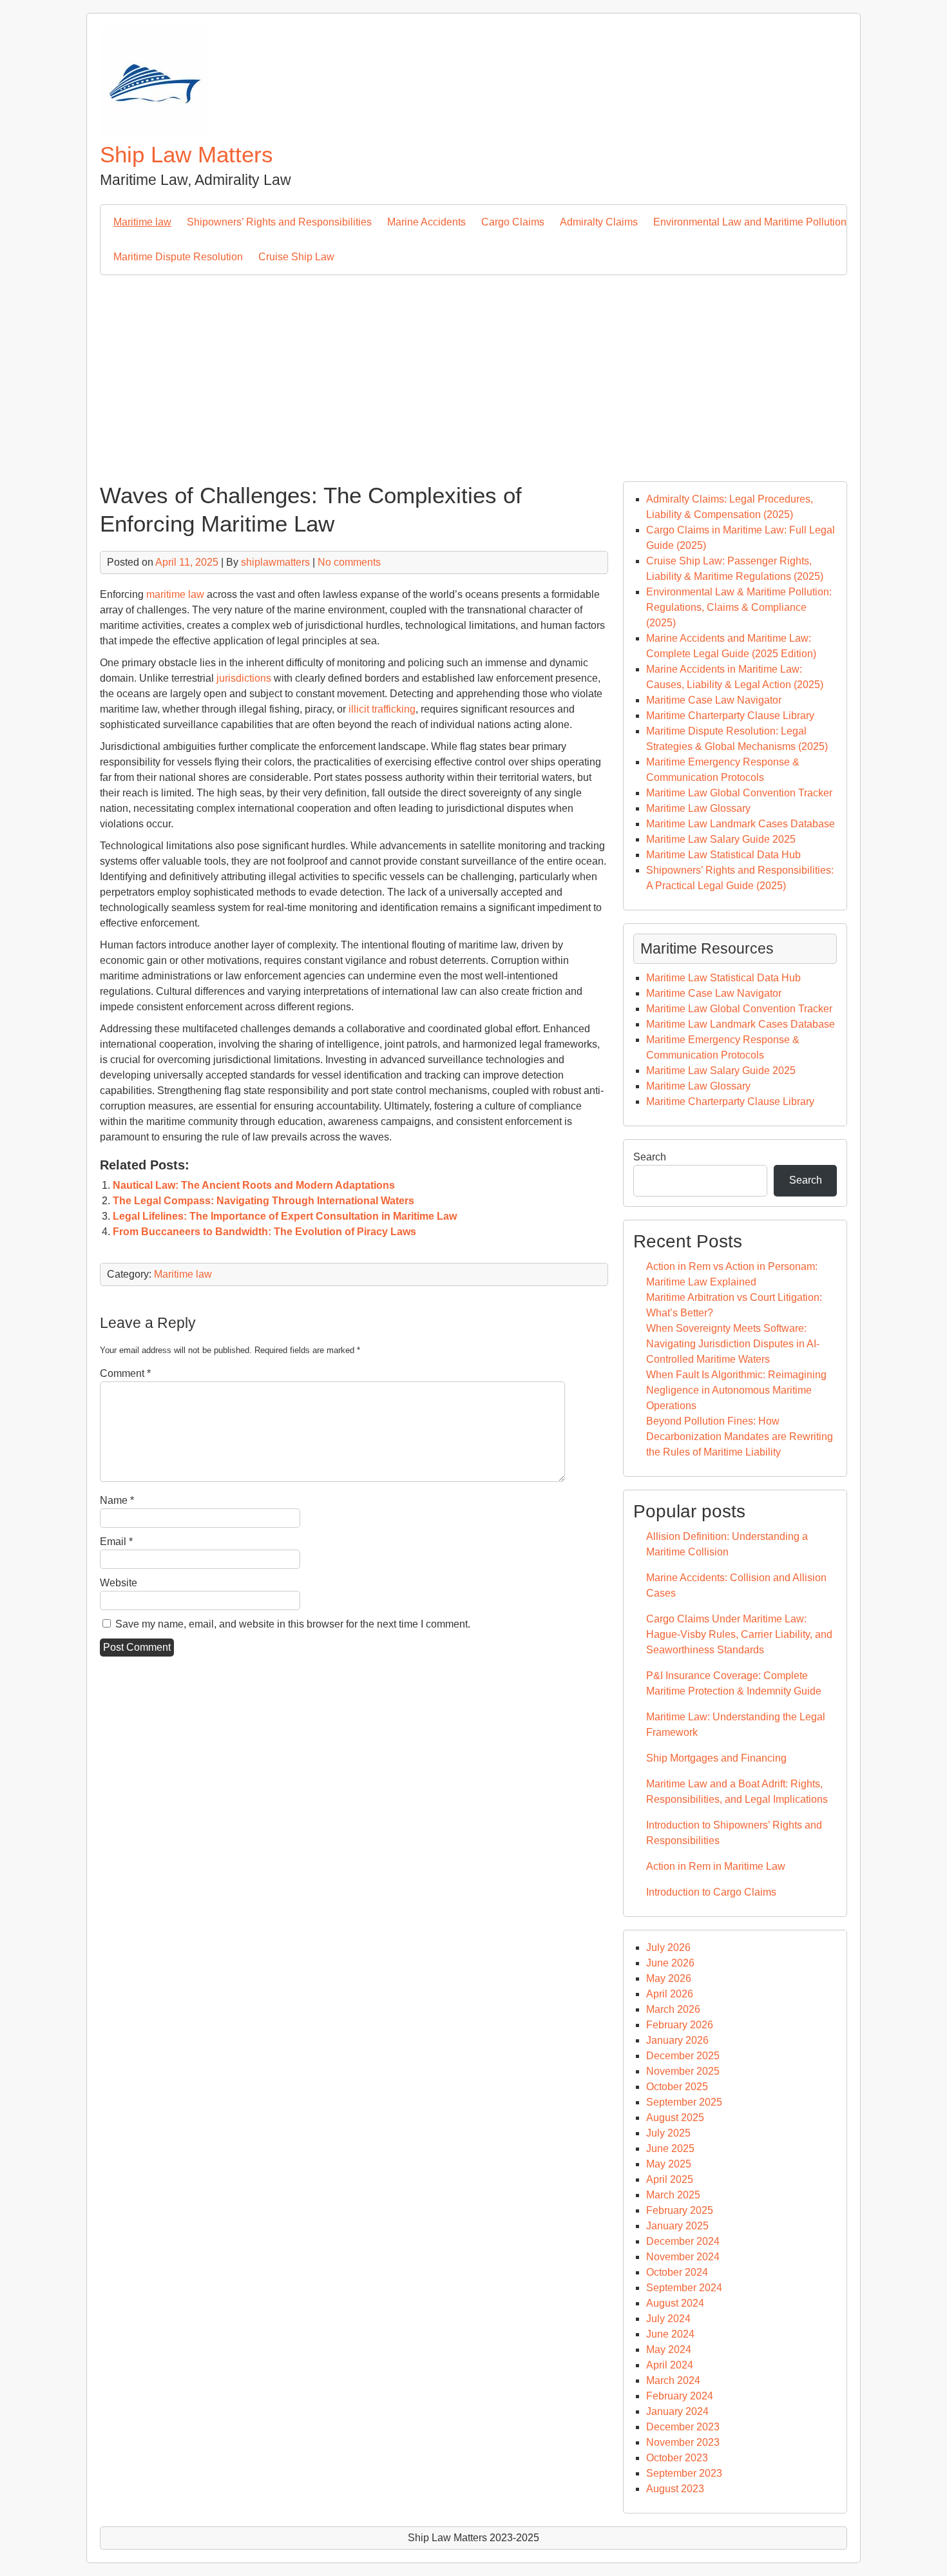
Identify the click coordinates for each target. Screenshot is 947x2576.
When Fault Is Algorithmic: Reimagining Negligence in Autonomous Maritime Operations (736, 1390)
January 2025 (677, 2226)
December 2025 (683, 2056)
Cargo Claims (513, 222)
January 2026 (677, 2040)
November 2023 (683, 2442)
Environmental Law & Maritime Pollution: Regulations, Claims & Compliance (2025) (739, 607)
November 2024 (683, 2257)
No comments (349, 562)
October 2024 (677, 2272)
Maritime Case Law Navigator (714, 700)
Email (116, 1542)
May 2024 (669, 2350)
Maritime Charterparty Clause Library (730, 716)
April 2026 (670, 1994)
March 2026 (673, 2009)
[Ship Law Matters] (155, 132)
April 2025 (670, 2179)
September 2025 (684, 2102)
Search (650, 1157)
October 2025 (677, 2087)
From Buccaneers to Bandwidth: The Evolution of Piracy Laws (264, 1232)
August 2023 (675, 2489)
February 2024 (680, 2396)
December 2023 (683, 2427)
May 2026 (669, 1978)
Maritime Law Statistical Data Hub (723, 855)
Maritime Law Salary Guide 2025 (721, 839)
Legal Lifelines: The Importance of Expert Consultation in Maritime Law (285, 1216)
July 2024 (668, 2319)
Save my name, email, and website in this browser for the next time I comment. (293, 1624)
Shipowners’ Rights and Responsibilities (279, 222)
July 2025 (668, 2133)
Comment (125, 1373)
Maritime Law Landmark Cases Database (741, 824)
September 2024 (684, 2288)
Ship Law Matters (187, 154)
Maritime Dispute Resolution (178, 257)
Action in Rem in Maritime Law (716, 1866)
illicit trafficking (382, 709)
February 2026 (680, 2025)
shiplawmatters (275, 562)
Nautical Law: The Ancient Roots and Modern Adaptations (254, 1185)
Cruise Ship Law (296, 257)
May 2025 (669, 2164)
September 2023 (684, 2473)
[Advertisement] (473, 372)
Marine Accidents (426, 222)
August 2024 (675, 2303)
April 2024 (670, 2365)
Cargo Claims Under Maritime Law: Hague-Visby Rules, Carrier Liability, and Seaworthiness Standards (739, 1634)
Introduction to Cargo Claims (711, 1892)
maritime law (175, 594)
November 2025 (683, 2071)
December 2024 (683, 2241)
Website (119, 1583)
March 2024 (673, 2380)
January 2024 (677, 2411)
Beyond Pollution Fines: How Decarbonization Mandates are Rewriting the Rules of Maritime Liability (740, 1437)
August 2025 (675, 2118)
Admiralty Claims (599, 222)
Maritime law (142, 222)
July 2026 (668, 1947)
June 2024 (670, 2334)
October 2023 (677, 2458)
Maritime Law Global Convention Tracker (739, 793)
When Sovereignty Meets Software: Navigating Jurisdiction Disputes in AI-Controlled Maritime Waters (733, 1344)
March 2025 (673, 2195)
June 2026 (670, 1963)
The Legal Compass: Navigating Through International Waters (263, 1201)
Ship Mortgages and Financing (716, 1758)
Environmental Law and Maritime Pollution (750, 222)
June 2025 (670, 2148)
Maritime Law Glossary (698, 808)
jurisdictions (244, 678)
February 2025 (680, 2210)
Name (117, 1500)
